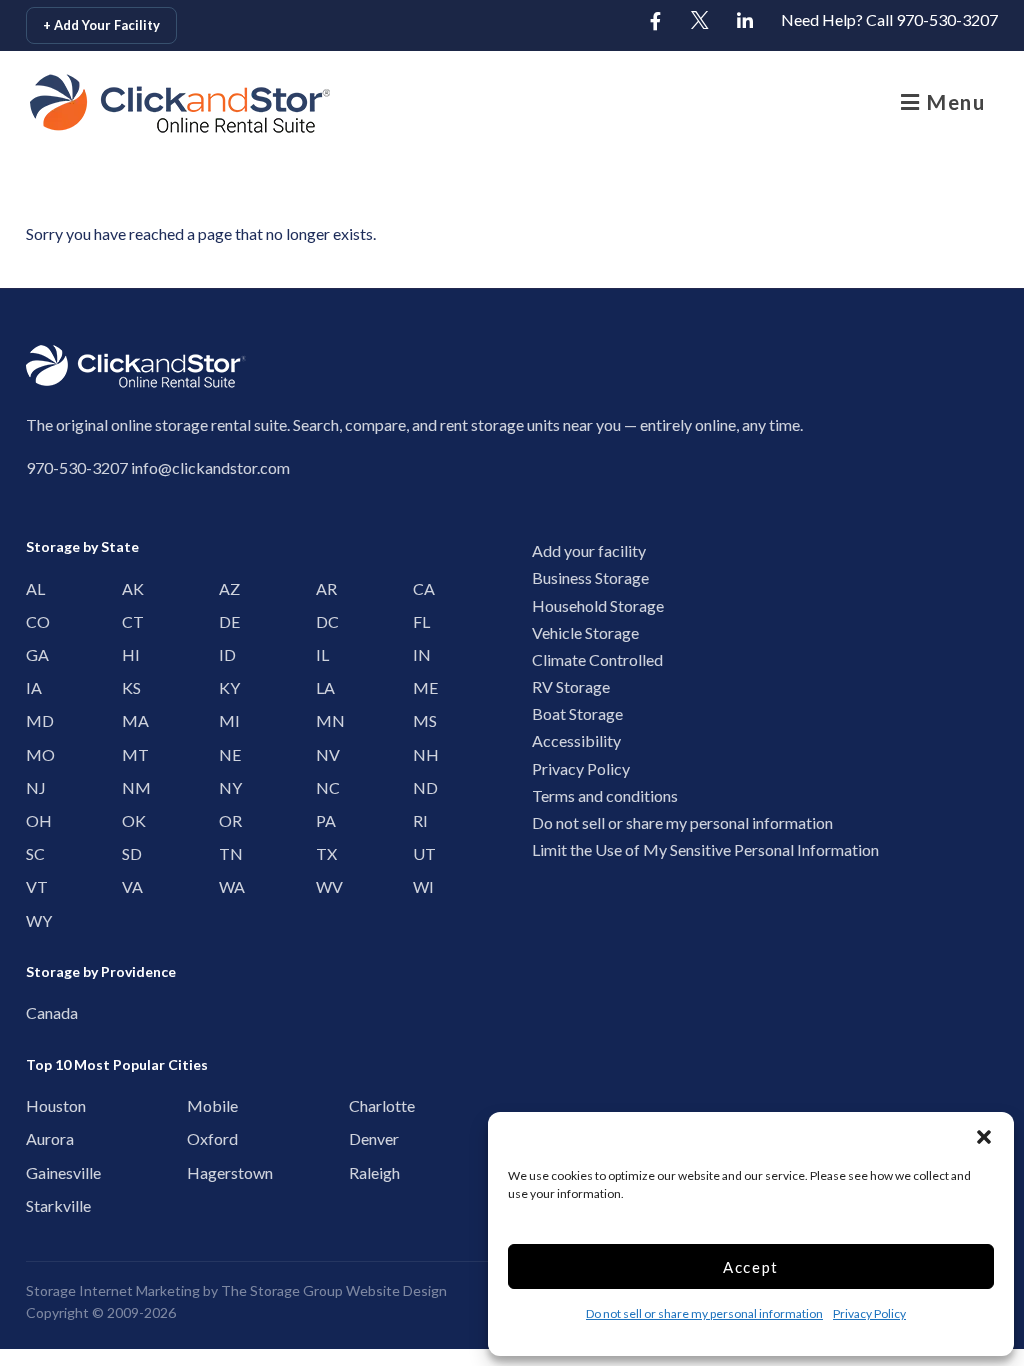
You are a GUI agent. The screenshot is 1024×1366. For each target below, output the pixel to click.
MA (130, 720)
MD (34, 720)
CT (130, 621)
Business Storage (590, 577)
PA (324, 820)
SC (34, 853)
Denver (363, 1138)
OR (227, 820)
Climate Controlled (597, 659)
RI (420, 820)
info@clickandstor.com (210, 467)
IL (322, 654)
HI (130, 654)
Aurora (40, 1138)
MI (227, 720)
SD (130, 853)
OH (34, 820)
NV (324, 754)
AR (324, 588)
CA (421, 588)
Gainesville (40, 1172)
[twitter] (700, 22)
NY (227, 787)
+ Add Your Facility (101, 25)
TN (227, 853)
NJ (34, 787)
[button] (984, 1137)
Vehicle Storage (585, 632)
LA (324, 687)
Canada (40, 1012)
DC (324, 621)
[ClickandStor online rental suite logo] (125, 103)
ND (421, 787)
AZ (227, 588)
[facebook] (655, 22)
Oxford (201, 1138)
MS (421, 720)
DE (227, 621)
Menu (953, 101)
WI (421, 886)
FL (421, 621)
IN (421, 654)
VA (130, 886)
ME (421, 687)
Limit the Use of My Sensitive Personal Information (705, 849)
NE (227, 754)
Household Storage (598, 605)
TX (324, 853)
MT (130, 754)
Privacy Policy (869, 1313)
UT (421, 853)
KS (130, 687)
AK (130, 588)
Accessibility (576, 740)
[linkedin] (745, 22)
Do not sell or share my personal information (704, 1313)
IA (34, 687)
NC (324, 787)
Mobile (201, 1105)
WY (34, 920)
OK (130, 820)
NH (421, 754)
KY (227, 687)
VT (34, 886)
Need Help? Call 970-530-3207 (889, 19)
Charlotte (363, 1105)
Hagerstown (201, 1172)
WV (324, 886)
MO (34, 754)
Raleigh (363, 1172)
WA (227, 886)
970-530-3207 (77, 467)
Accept (751, 1267)
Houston (40, 1105)
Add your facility (589, 550)
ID (227, 654)
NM (130, 787)
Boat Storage (577, 713)
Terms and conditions (605, 795)
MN (324, 720)
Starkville (40, 1205)
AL (34, 588)
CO (34, 621)
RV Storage (571, 686)
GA (34, 654)
